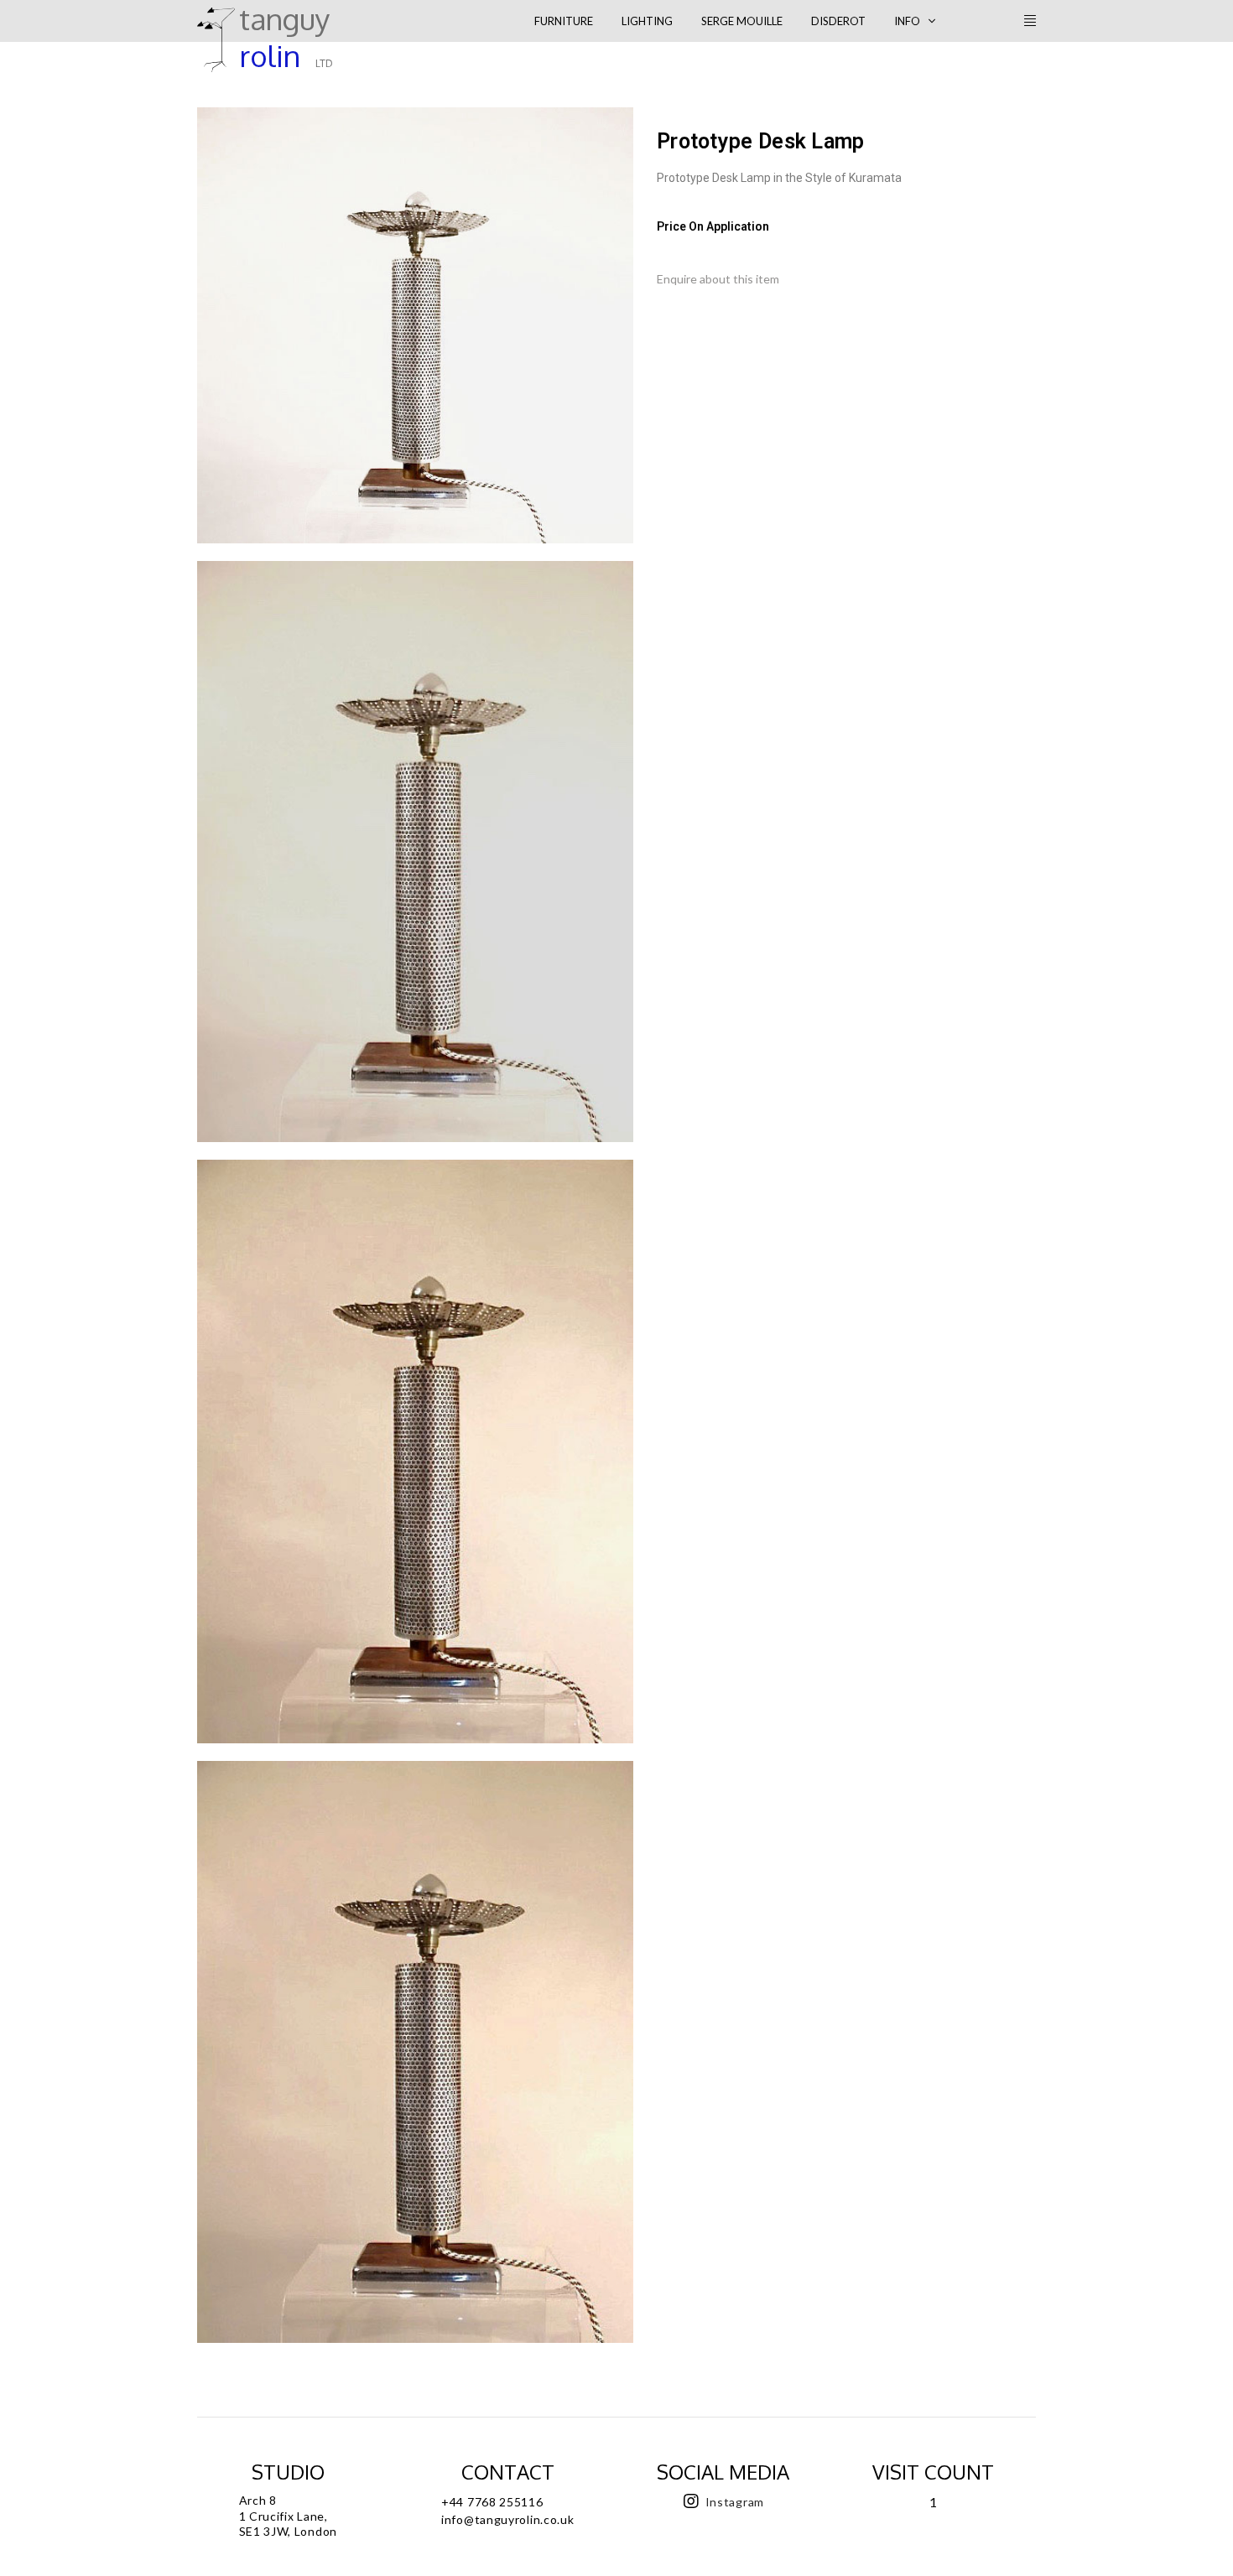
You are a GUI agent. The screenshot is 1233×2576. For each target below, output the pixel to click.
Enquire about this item (718, 279)
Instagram (735, 2502)
